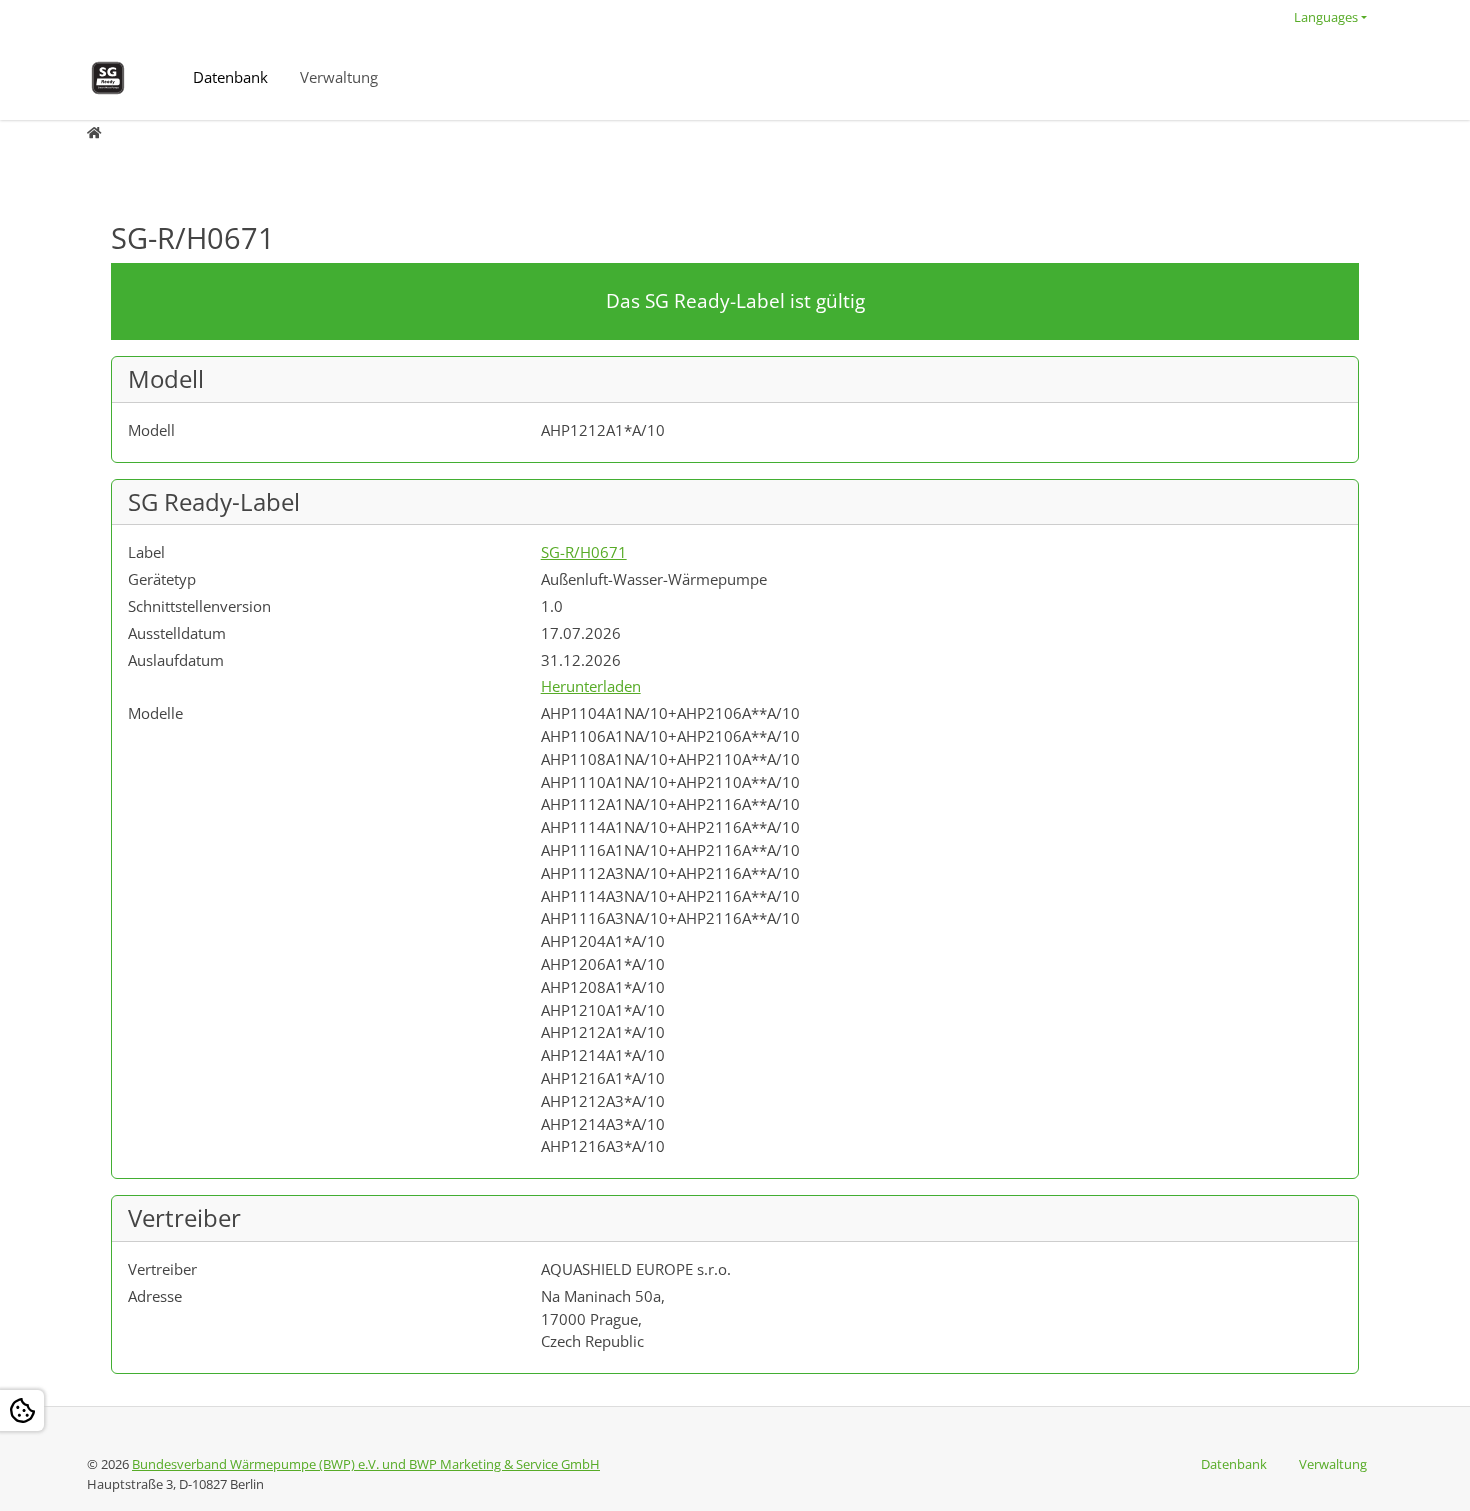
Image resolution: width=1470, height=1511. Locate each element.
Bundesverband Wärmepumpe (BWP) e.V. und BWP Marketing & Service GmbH (366, 1464)
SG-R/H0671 (584, 552)
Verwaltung (339, 77)
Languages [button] (1326, 17)
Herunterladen (591, 686)
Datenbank (230, 77)
